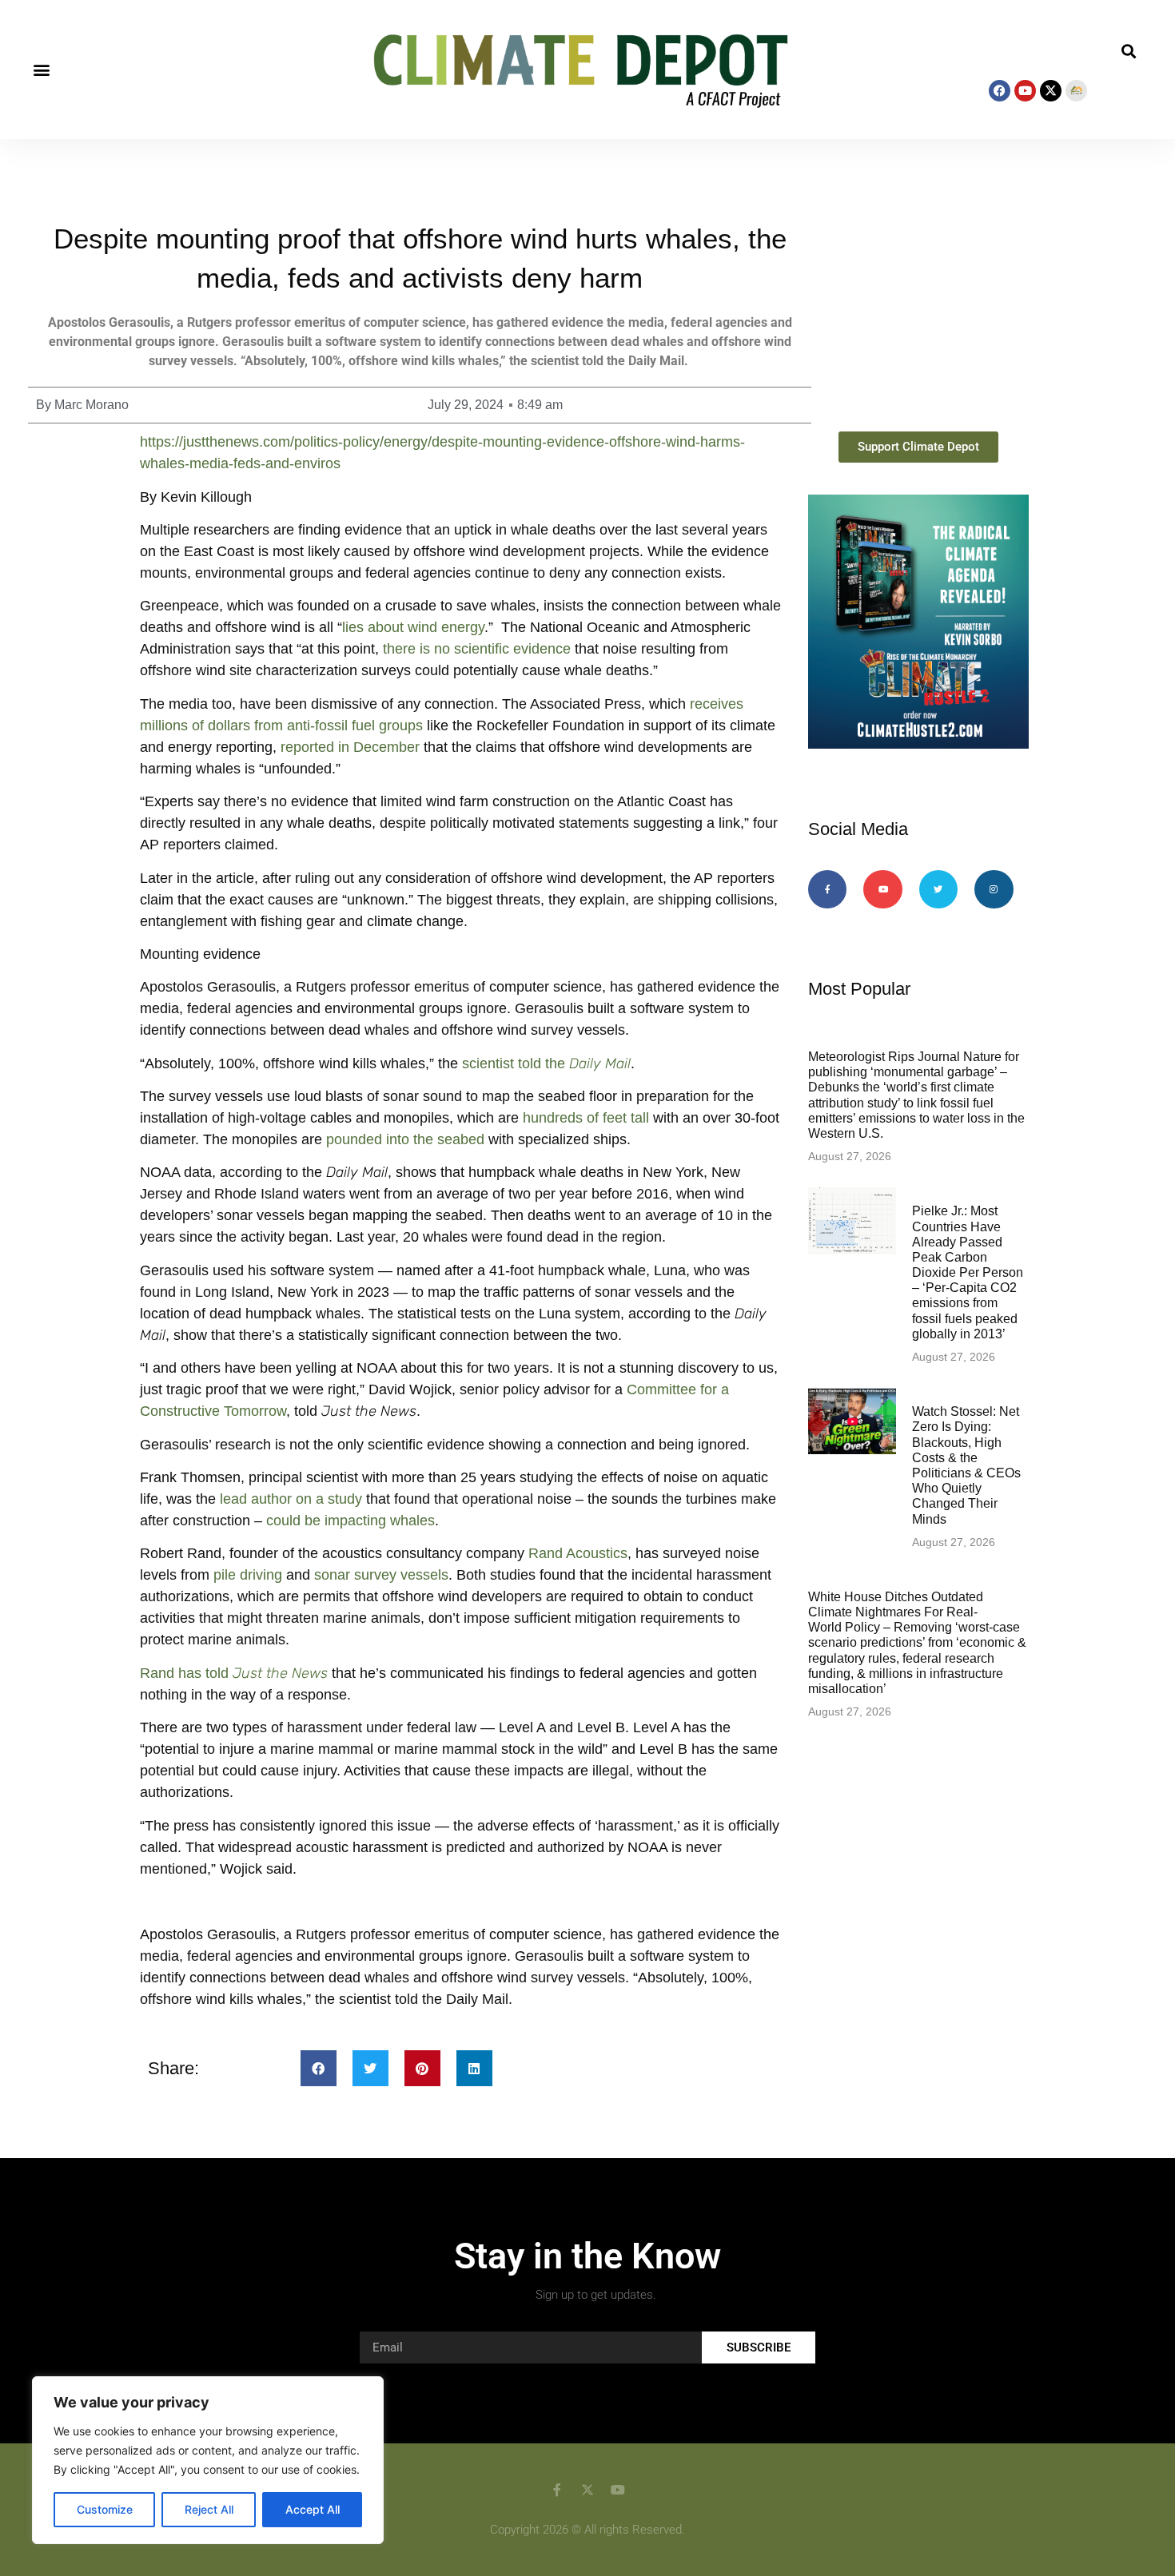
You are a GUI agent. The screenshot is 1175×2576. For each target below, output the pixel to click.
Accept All (313, 2509)
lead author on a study (291, 1499)
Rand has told (234, 1673)
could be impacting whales (351, 1521)
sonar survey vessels (381, 1575)
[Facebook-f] (827, 889)
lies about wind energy (413, 627)
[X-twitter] (1051, 91)
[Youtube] (1025, 91)
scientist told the (546, 1063)
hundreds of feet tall (586, 1118)
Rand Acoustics (576, 1553)
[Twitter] (938, 889)
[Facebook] (1000, 91)
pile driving (248, 1575)
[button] (41, 70)
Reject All (209, 2509)
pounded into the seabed (405, 1139)
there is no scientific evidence (477, 649)
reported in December (350, 747)
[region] (208, 2460)
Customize (105, 2509)
